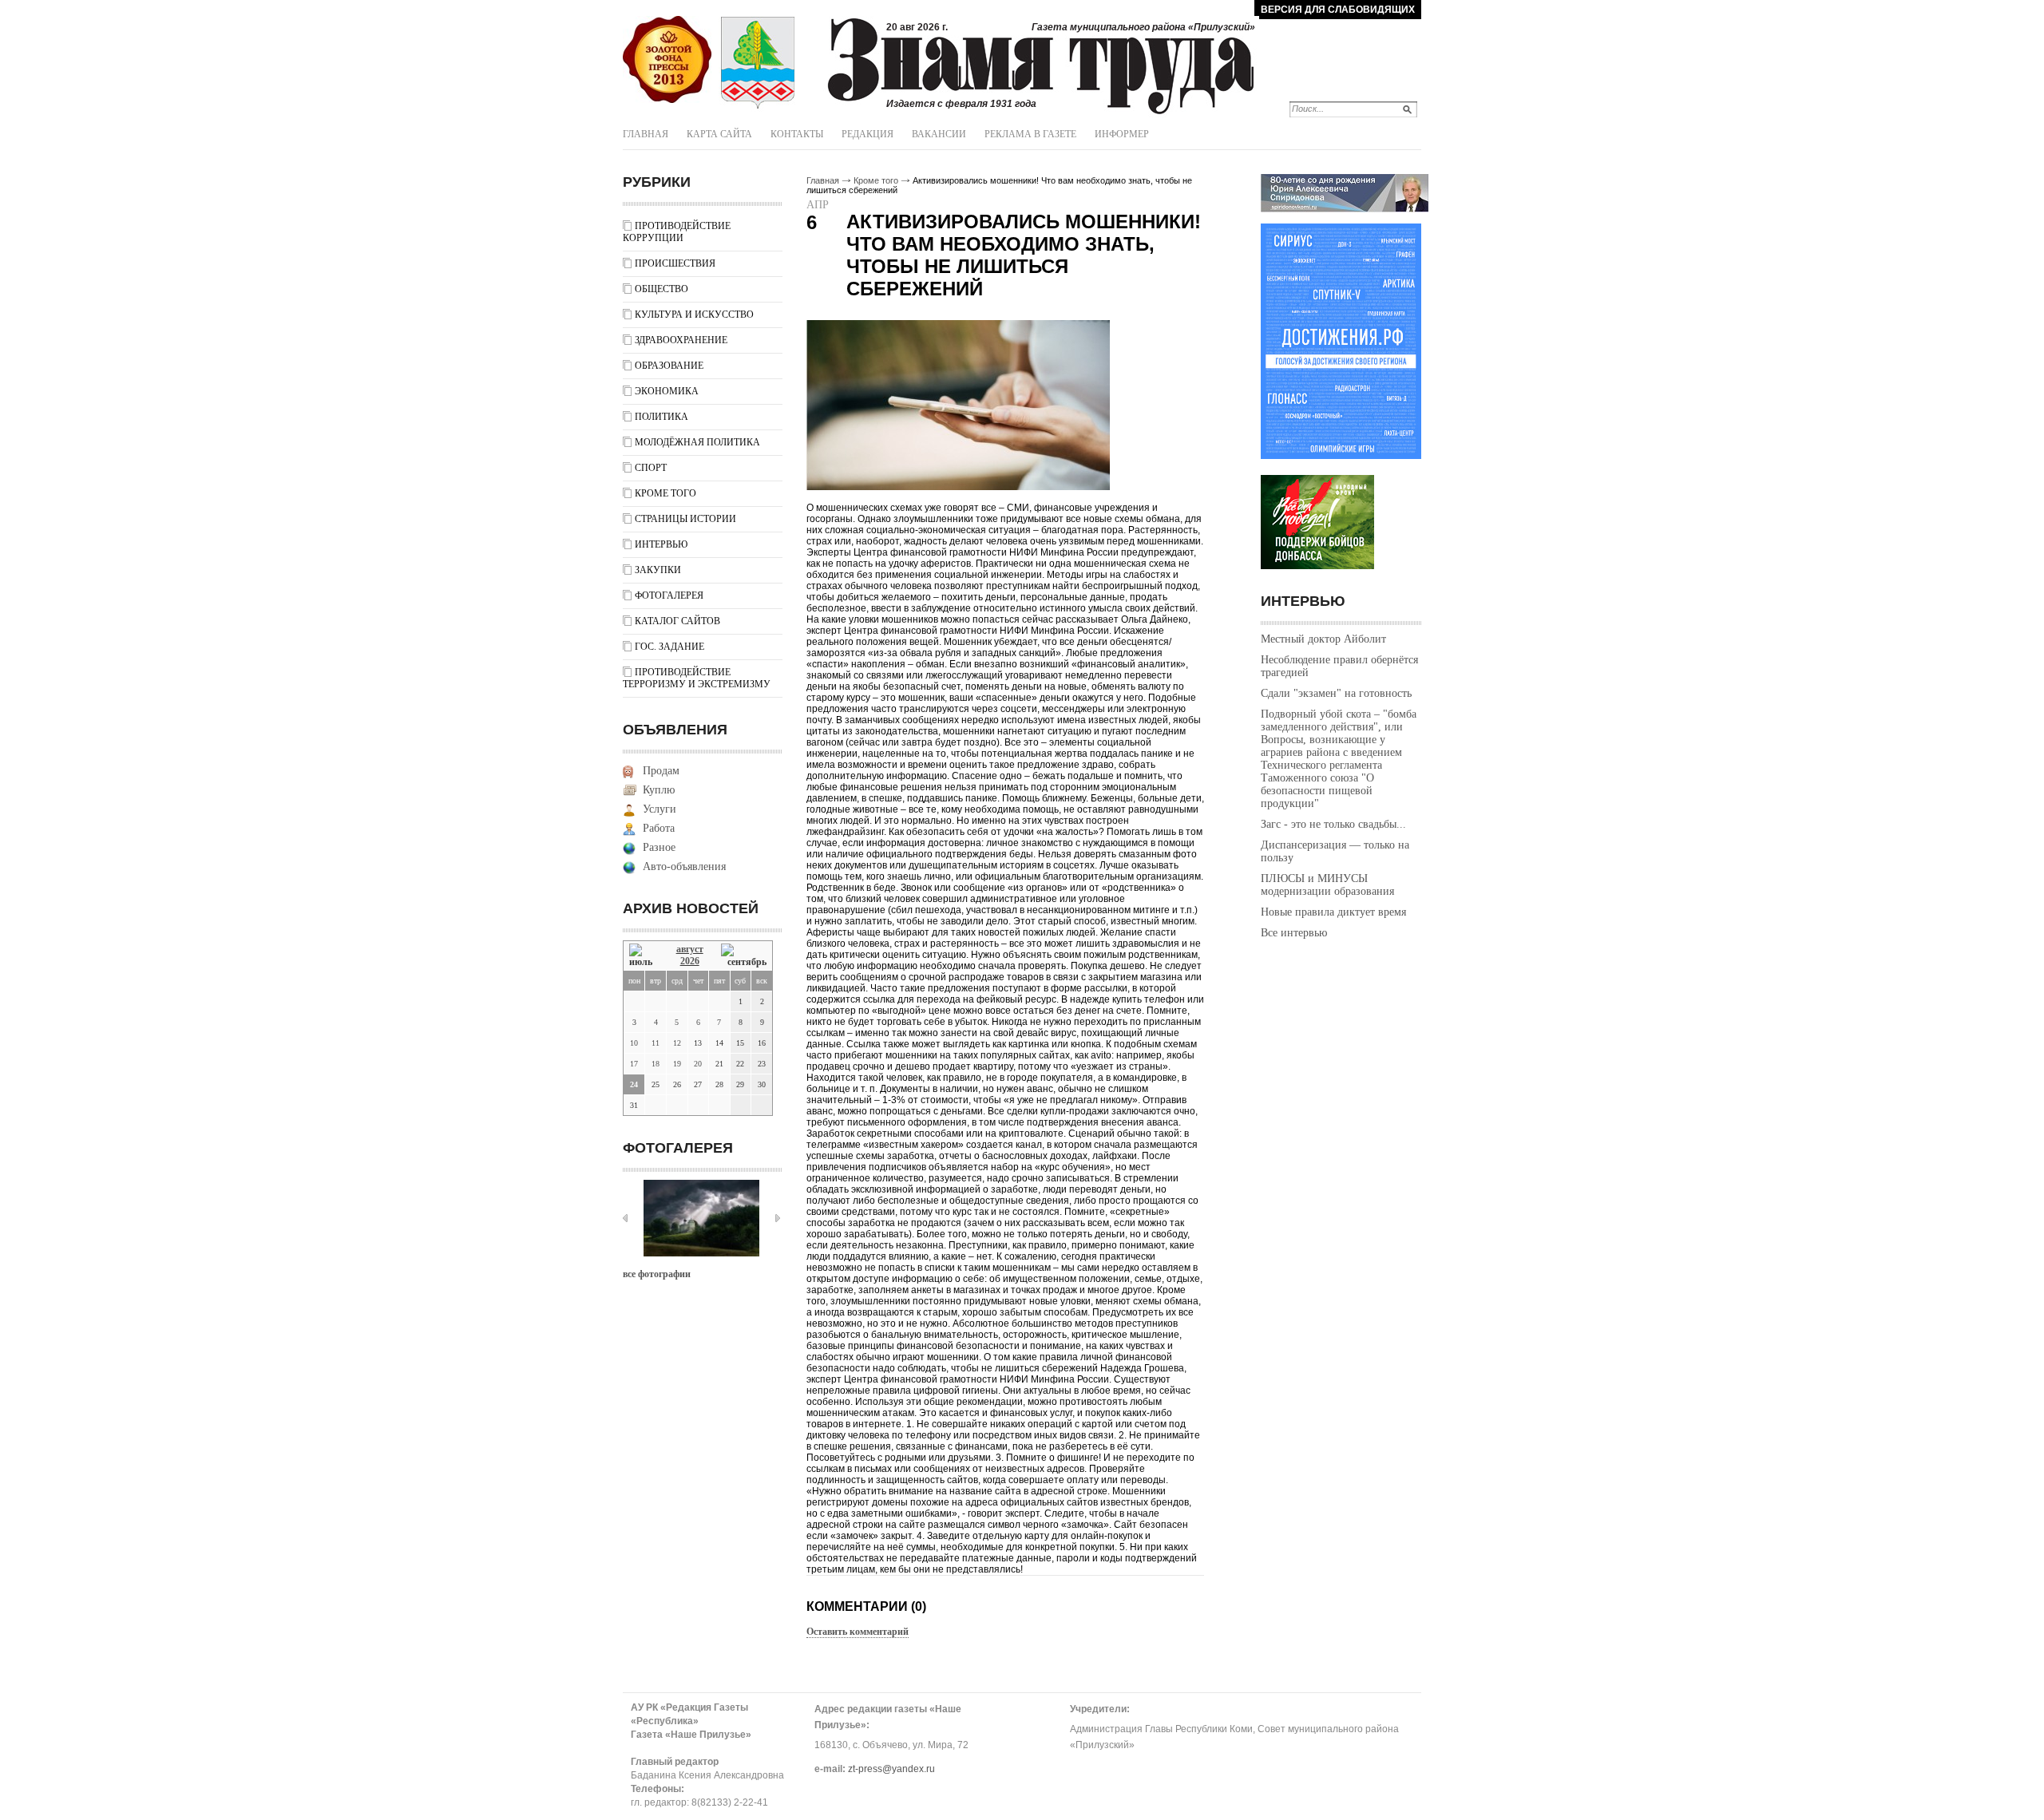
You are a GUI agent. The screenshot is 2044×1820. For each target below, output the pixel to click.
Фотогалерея (669, 595)
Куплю (659, 790)
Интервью (661, 544)
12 (677, 1043)
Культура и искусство (694, 315)
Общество (662, 289)
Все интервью (1294, 933)
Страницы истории (685, 519)
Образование (669, 366)
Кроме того (665, 493)
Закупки (658, 570)
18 (656, 1064)
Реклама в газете (1030, 134)
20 (698, 1064)
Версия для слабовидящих (1338, 10)
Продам (661, 771)
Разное (659, 847)
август (690, 949)
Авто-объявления (684, 866)
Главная (646, 134)
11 (656, 1043)
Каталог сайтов (677, 621)
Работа (659, 828)
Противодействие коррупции (677, 232)
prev (625, 1218)
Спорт (651, 468)
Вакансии (939, 134)
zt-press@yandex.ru (891, 1769)
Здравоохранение (681, 340)
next (778, 1218)
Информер (1122, 134)
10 (634, 1043)
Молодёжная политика (697, 442)
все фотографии (657, 1274)
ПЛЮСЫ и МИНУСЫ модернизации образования (1327, 885)
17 (634, 1064)
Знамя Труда (667, 60)
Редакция (868, 134)
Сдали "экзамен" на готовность (1336, 693)
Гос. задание (669, 647)
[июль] (644, 956)
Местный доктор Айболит (1323, 639)
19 (677, 1064)
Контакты (797, 134)
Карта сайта (719, 134)
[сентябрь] (744, 956)
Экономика (667, 391)
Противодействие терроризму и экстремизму (697, 678)
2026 (690, 961)
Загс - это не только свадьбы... (1333, 824)
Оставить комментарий (858, 1632)
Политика (662, 417)
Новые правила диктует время (1333, 912)
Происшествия (675, 263)
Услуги (660, 809)
